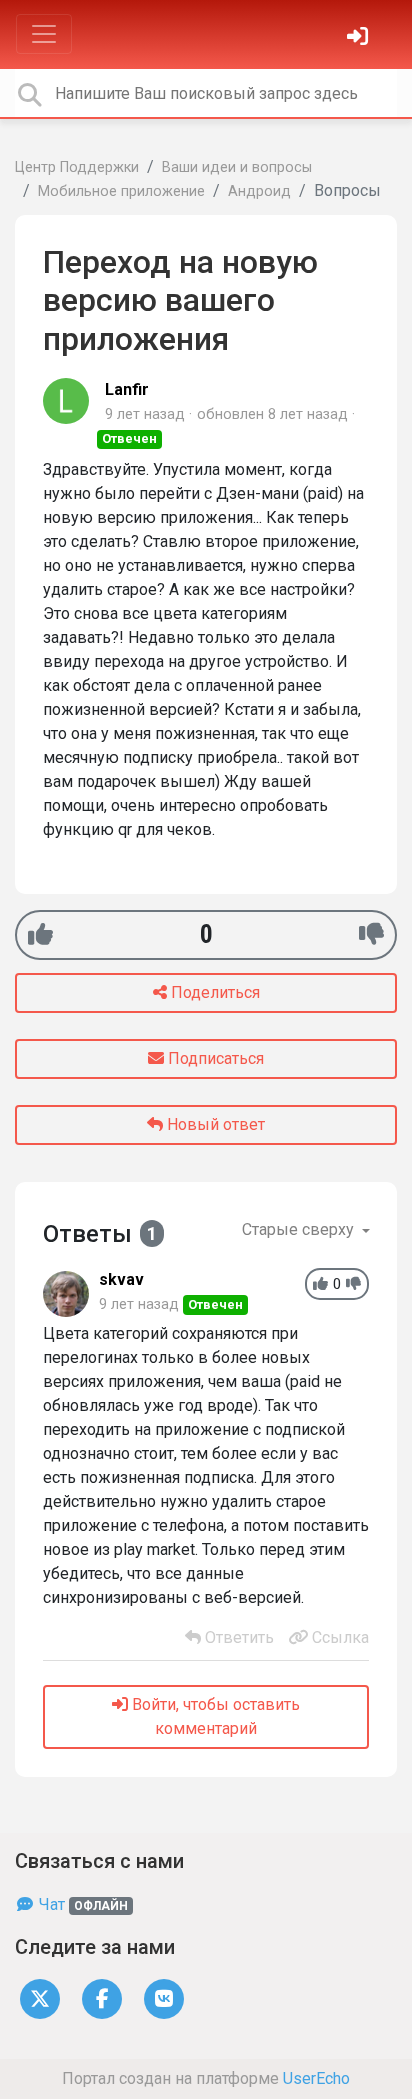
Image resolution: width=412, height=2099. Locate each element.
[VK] (164, 1997)
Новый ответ (214, 1124)
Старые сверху (300, 1229)
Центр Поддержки (77, 167)
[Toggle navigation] (44, 34)
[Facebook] (102, 1997)
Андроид (259, 191)
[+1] (40, 934)
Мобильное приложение (121, 191)
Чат (81, 1904)
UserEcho (316, 2078)
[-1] (371, 934)
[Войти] (360, 38)
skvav (121, 1279)
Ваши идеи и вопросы (237, 167)
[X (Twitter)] (40, 1997)
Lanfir (127, 389)
